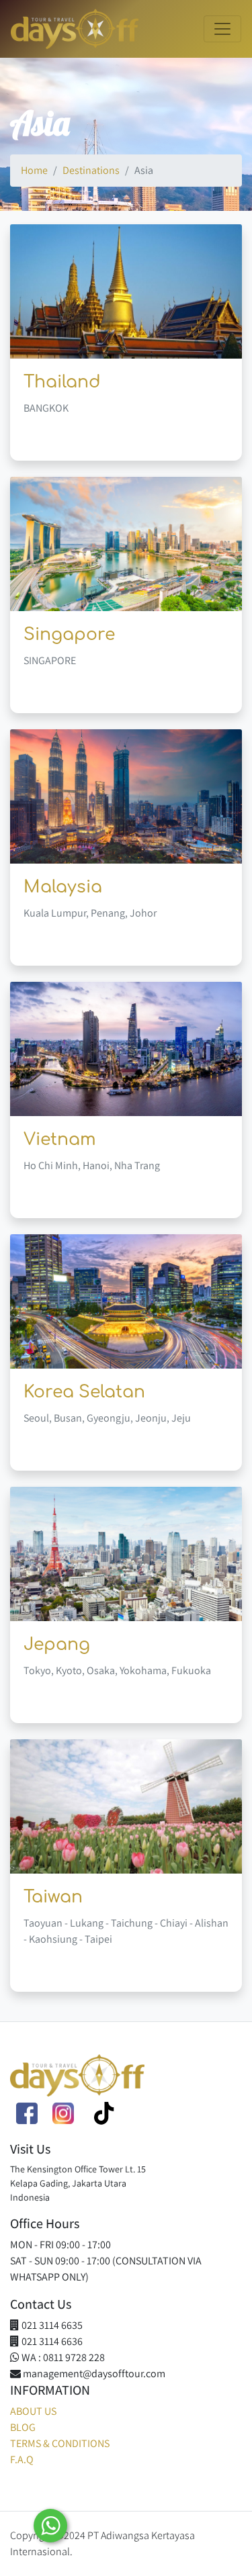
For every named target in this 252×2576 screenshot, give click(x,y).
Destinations (91, 170)
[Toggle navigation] (222, 29)
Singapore (69, 635)
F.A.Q (22, 2459)
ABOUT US (33, 2411)
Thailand (62, 382)
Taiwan (53, 1897)
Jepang (57, 1645)
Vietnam (60, 1140)
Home (34, 170)
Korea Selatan (84, 1392)
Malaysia (63, 887)
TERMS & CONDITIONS (60, 2443)
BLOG (23, 2427)
